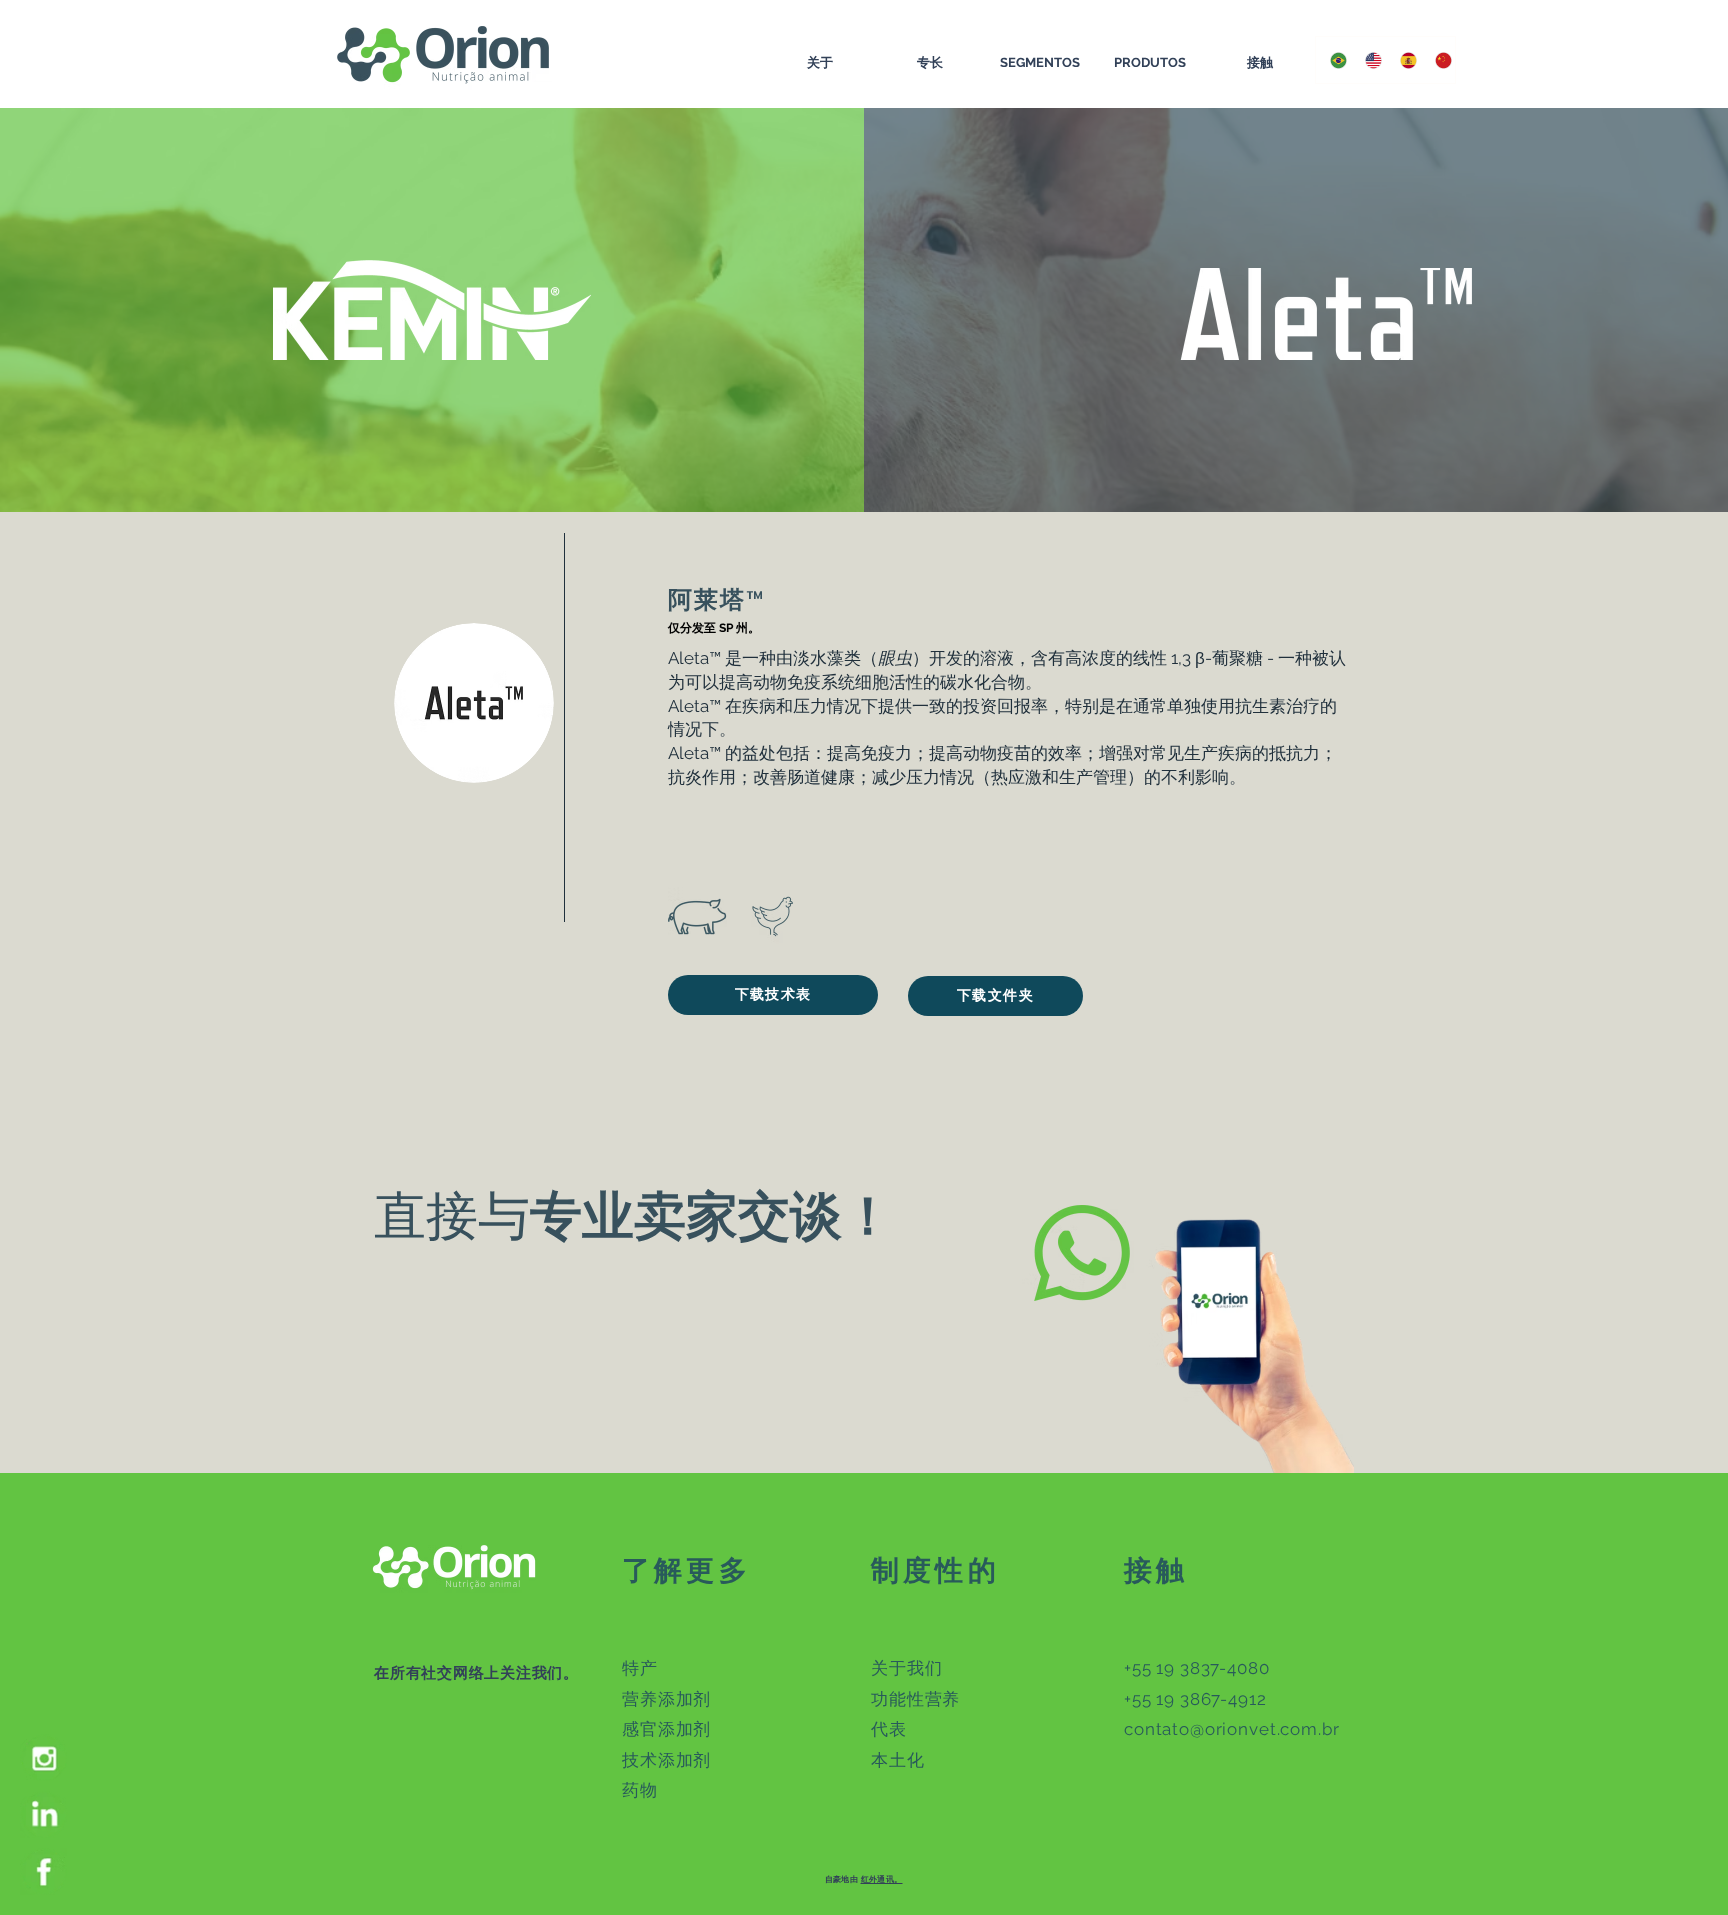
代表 (889, 1729)
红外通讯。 (882, 1879)
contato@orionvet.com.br (1232, 1729)
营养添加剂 (666, 1699)
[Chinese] (1437, 60)
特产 (640, 1668)
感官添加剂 (666, 1729)
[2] (43, 1871)
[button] (773, 995)
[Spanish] (1402, 60)
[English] (1367, 60)
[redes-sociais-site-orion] (43, 1757)
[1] (43, 1814)
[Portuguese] (1333, 60)
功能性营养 (915, 1699)
